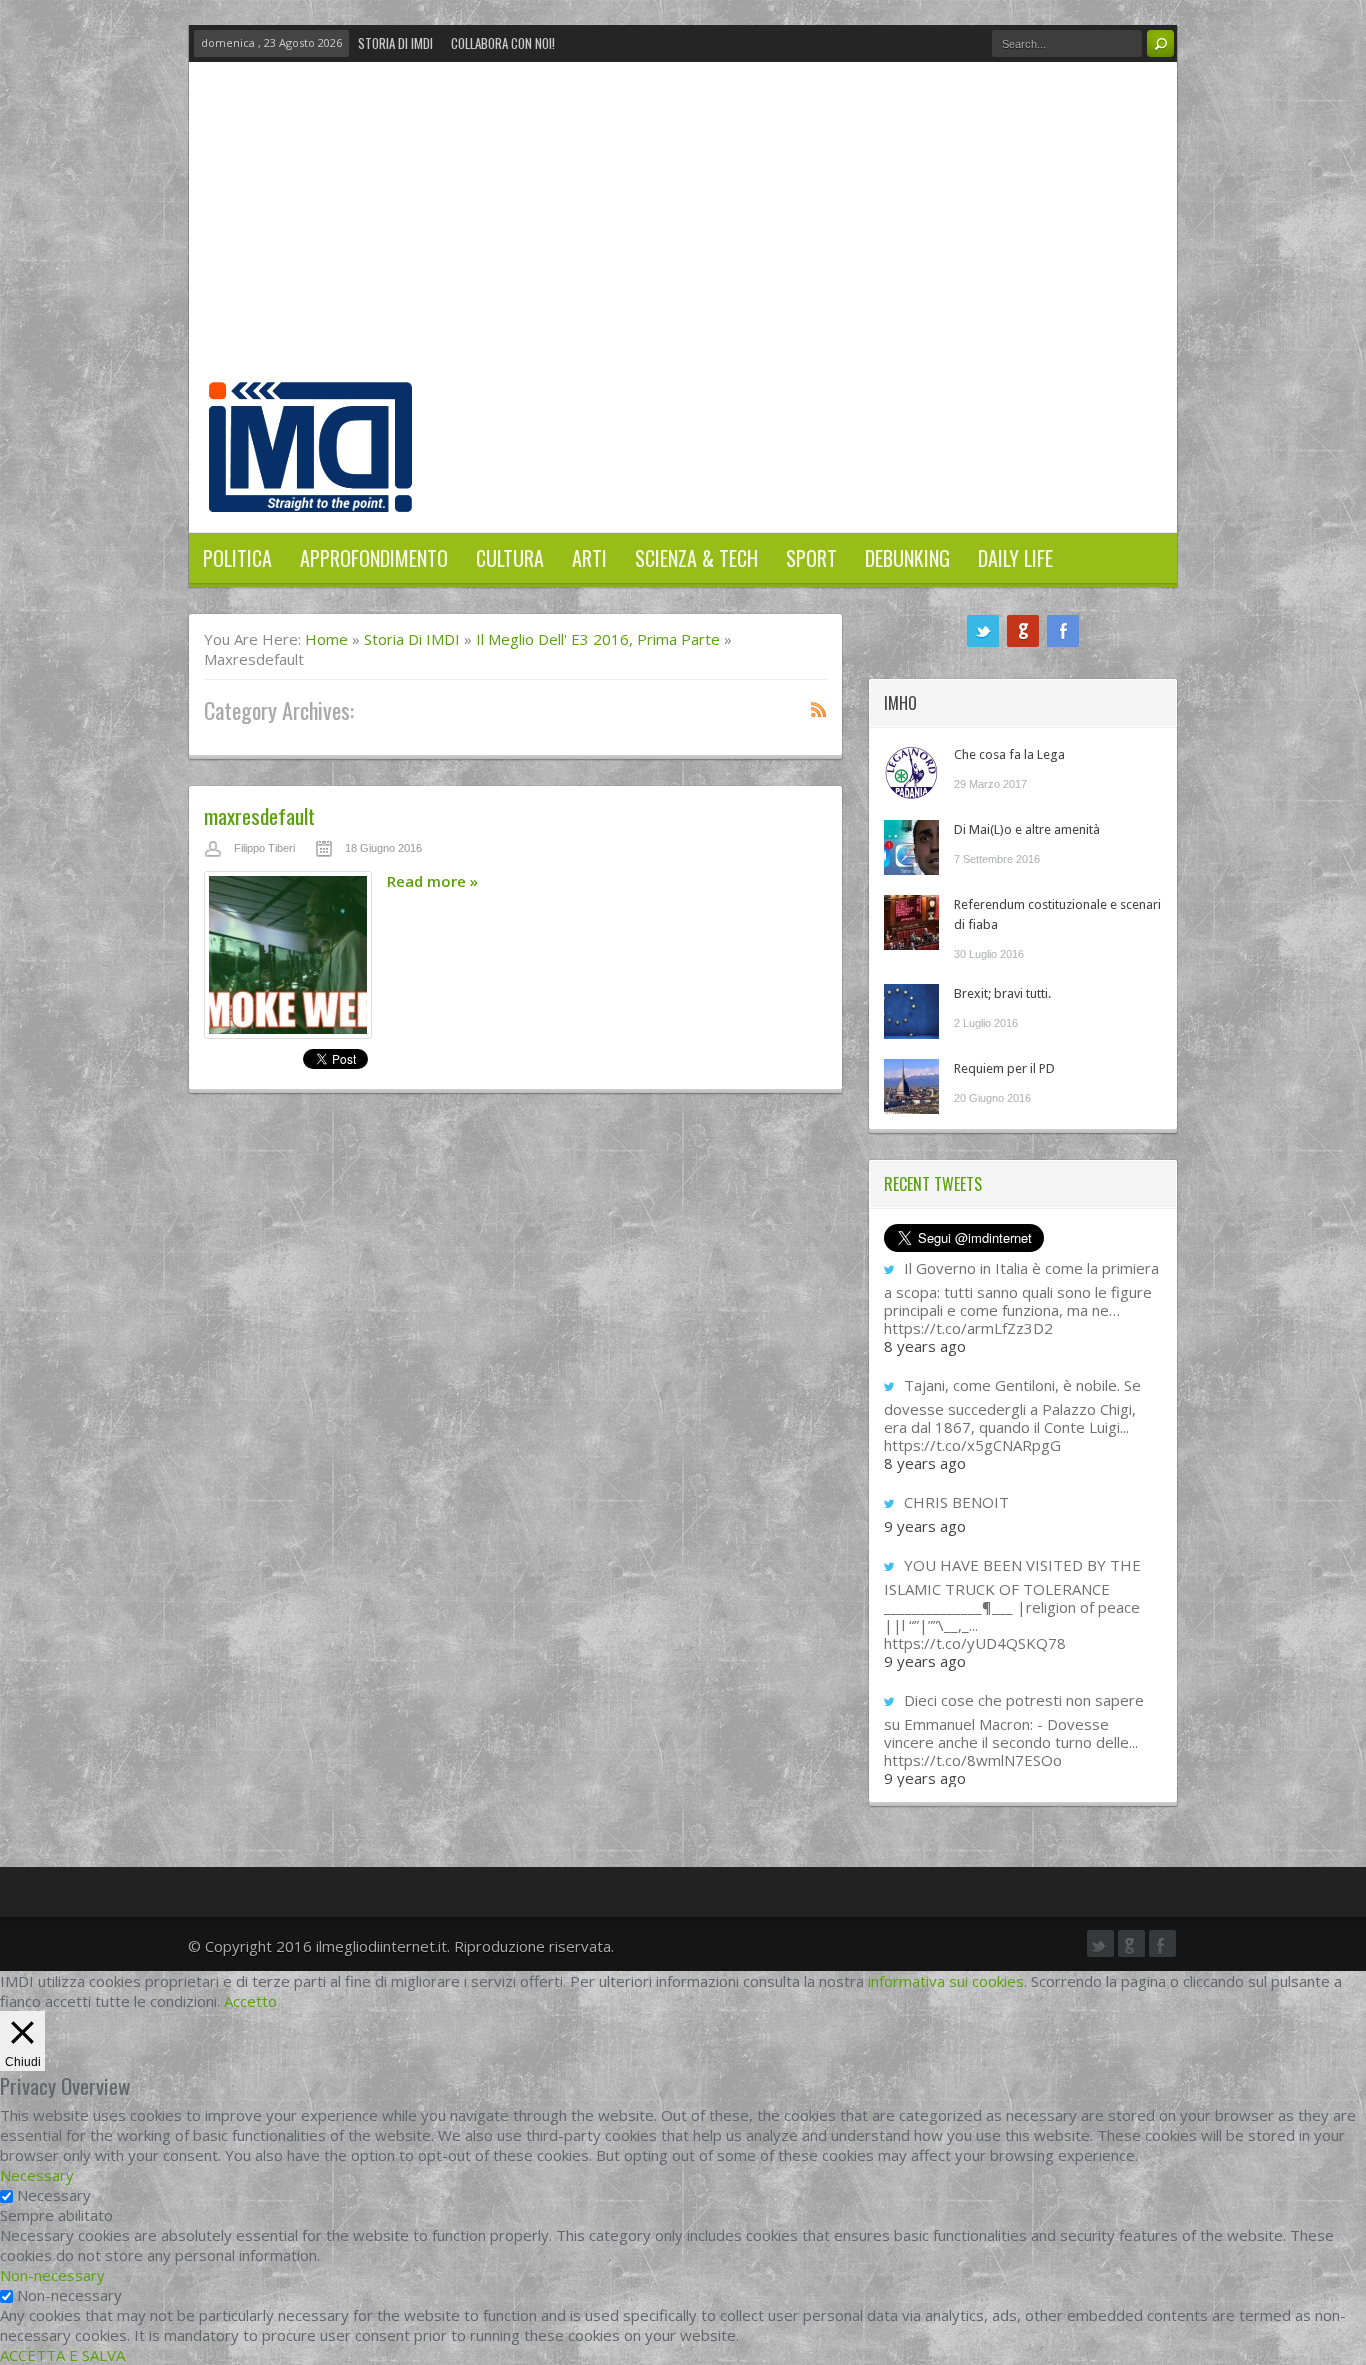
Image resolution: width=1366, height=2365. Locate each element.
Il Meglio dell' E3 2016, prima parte (598, 639)
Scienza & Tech (696, 558)
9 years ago (925, 1526)
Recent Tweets (933, 1184)
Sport (811, 558)
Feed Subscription (819, 709)
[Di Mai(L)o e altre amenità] (911, 847)
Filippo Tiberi (264, 848)
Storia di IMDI (395, 43)
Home (326, 639)
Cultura (510, 558)
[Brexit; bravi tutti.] (911, 1011)
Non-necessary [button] (52, 2275)
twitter (983, 631)
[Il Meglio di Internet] (310, 491)
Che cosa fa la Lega (1009, 754)
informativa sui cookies (946, 1981)
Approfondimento (374, 558)
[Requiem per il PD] (911, 1086)
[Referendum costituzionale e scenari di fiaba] (911, 922)
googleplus (1023, 631)
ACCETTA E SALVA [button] (62, 2355)
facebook (1063, 631)
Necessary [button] (37, 2175)
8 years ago (925, 1346)
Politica (237, 558)
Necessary (54, 2195)
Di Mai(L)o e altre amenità (1027, 829)
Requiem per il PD (1004, 1068)
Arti (589, 558)
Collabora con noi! (503, 43)
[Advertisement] (683, 232)
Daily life (1015, 558)
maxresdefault (259, 815)
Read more (432, 881)
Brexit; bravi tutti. (1002, 993)
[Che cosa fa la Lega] (911, 772)
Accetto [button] (250, 2001)
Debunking (907, 558)
